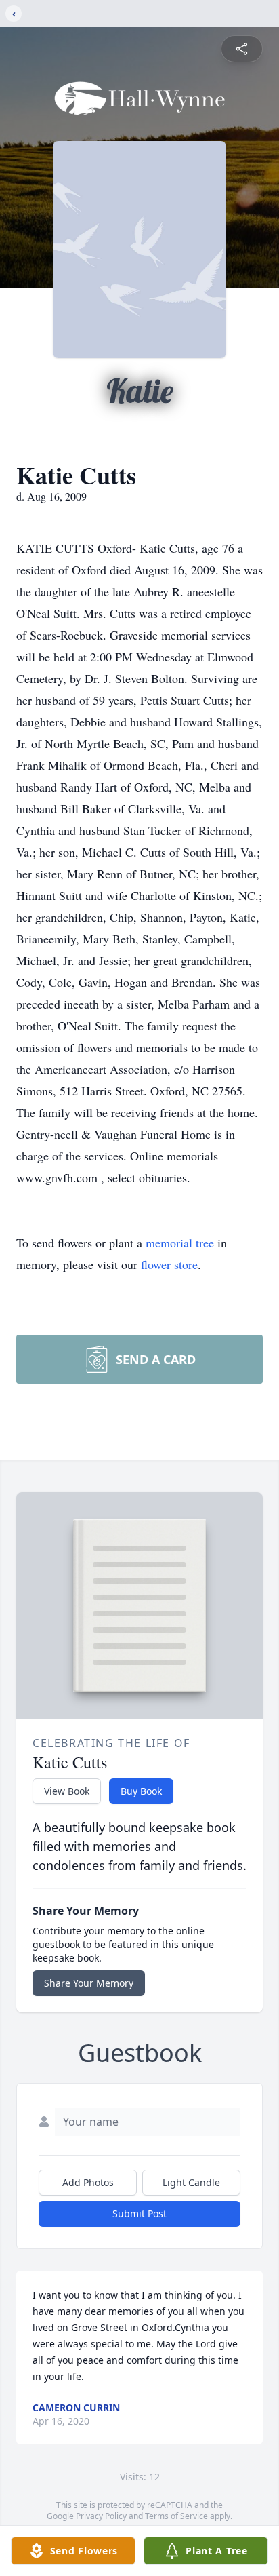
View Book (67, 1791)
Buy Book (141, 1791)
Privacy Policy (101, 2516)
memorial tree (180, 1243)
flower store (169, 1264)
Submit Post (139, 2213)
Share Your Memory (89, 1983)
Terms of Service (176, 2516)
